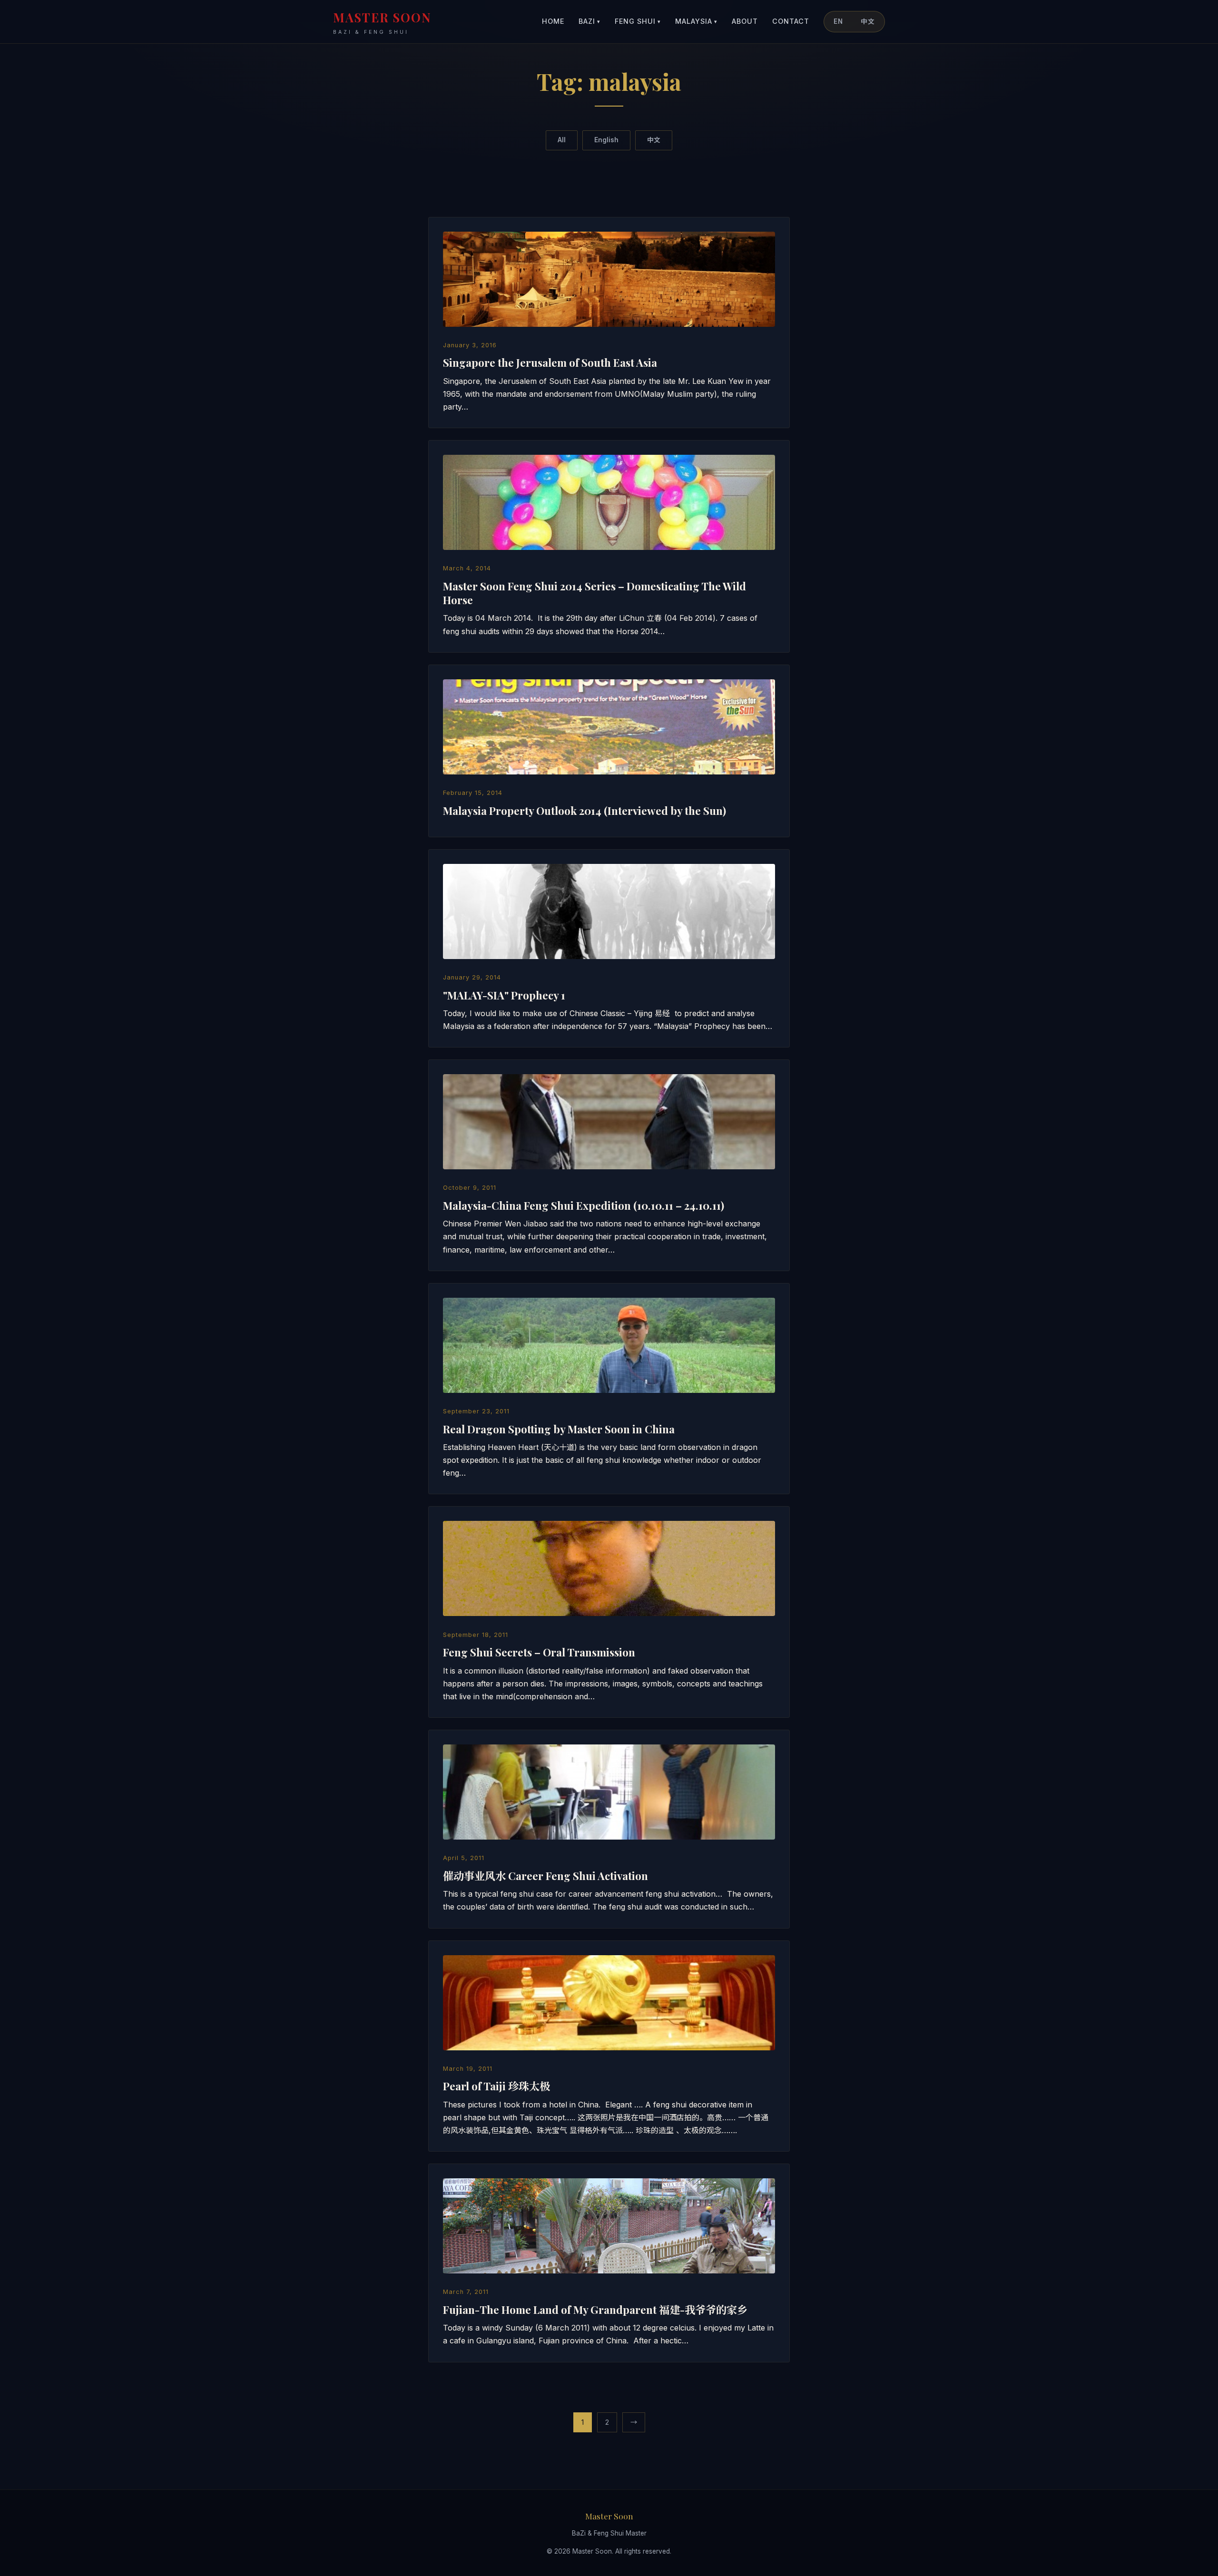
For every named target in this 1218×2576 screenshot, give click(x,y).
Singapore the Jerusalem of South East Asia (550, 362)
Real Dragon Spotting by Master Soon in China (559, 1429)
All (562, 140)
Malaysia (696, 21)
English (606, 140)
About (745, 21)
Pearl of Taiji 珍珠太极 (496, 2086)
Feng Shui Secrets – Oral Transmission (539, 1652)
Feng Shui (638, 21)
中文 (868, 21)
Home (553, 21)
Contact (791, 21)
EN (838, 21)
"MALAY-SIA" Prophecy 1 (504, 995)
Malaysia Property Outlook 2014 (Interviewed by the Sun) (584, 811)
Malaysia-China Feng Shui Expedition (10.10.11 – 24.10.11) (584, 1205)
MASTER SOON (382, 22)
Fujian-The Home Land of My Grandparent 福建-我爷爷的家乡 (595, 2310)
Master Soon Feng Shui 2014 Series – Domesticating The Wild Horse (594, 593)
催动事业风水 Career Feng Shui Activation (545, 1876)
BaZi (589, 21)
